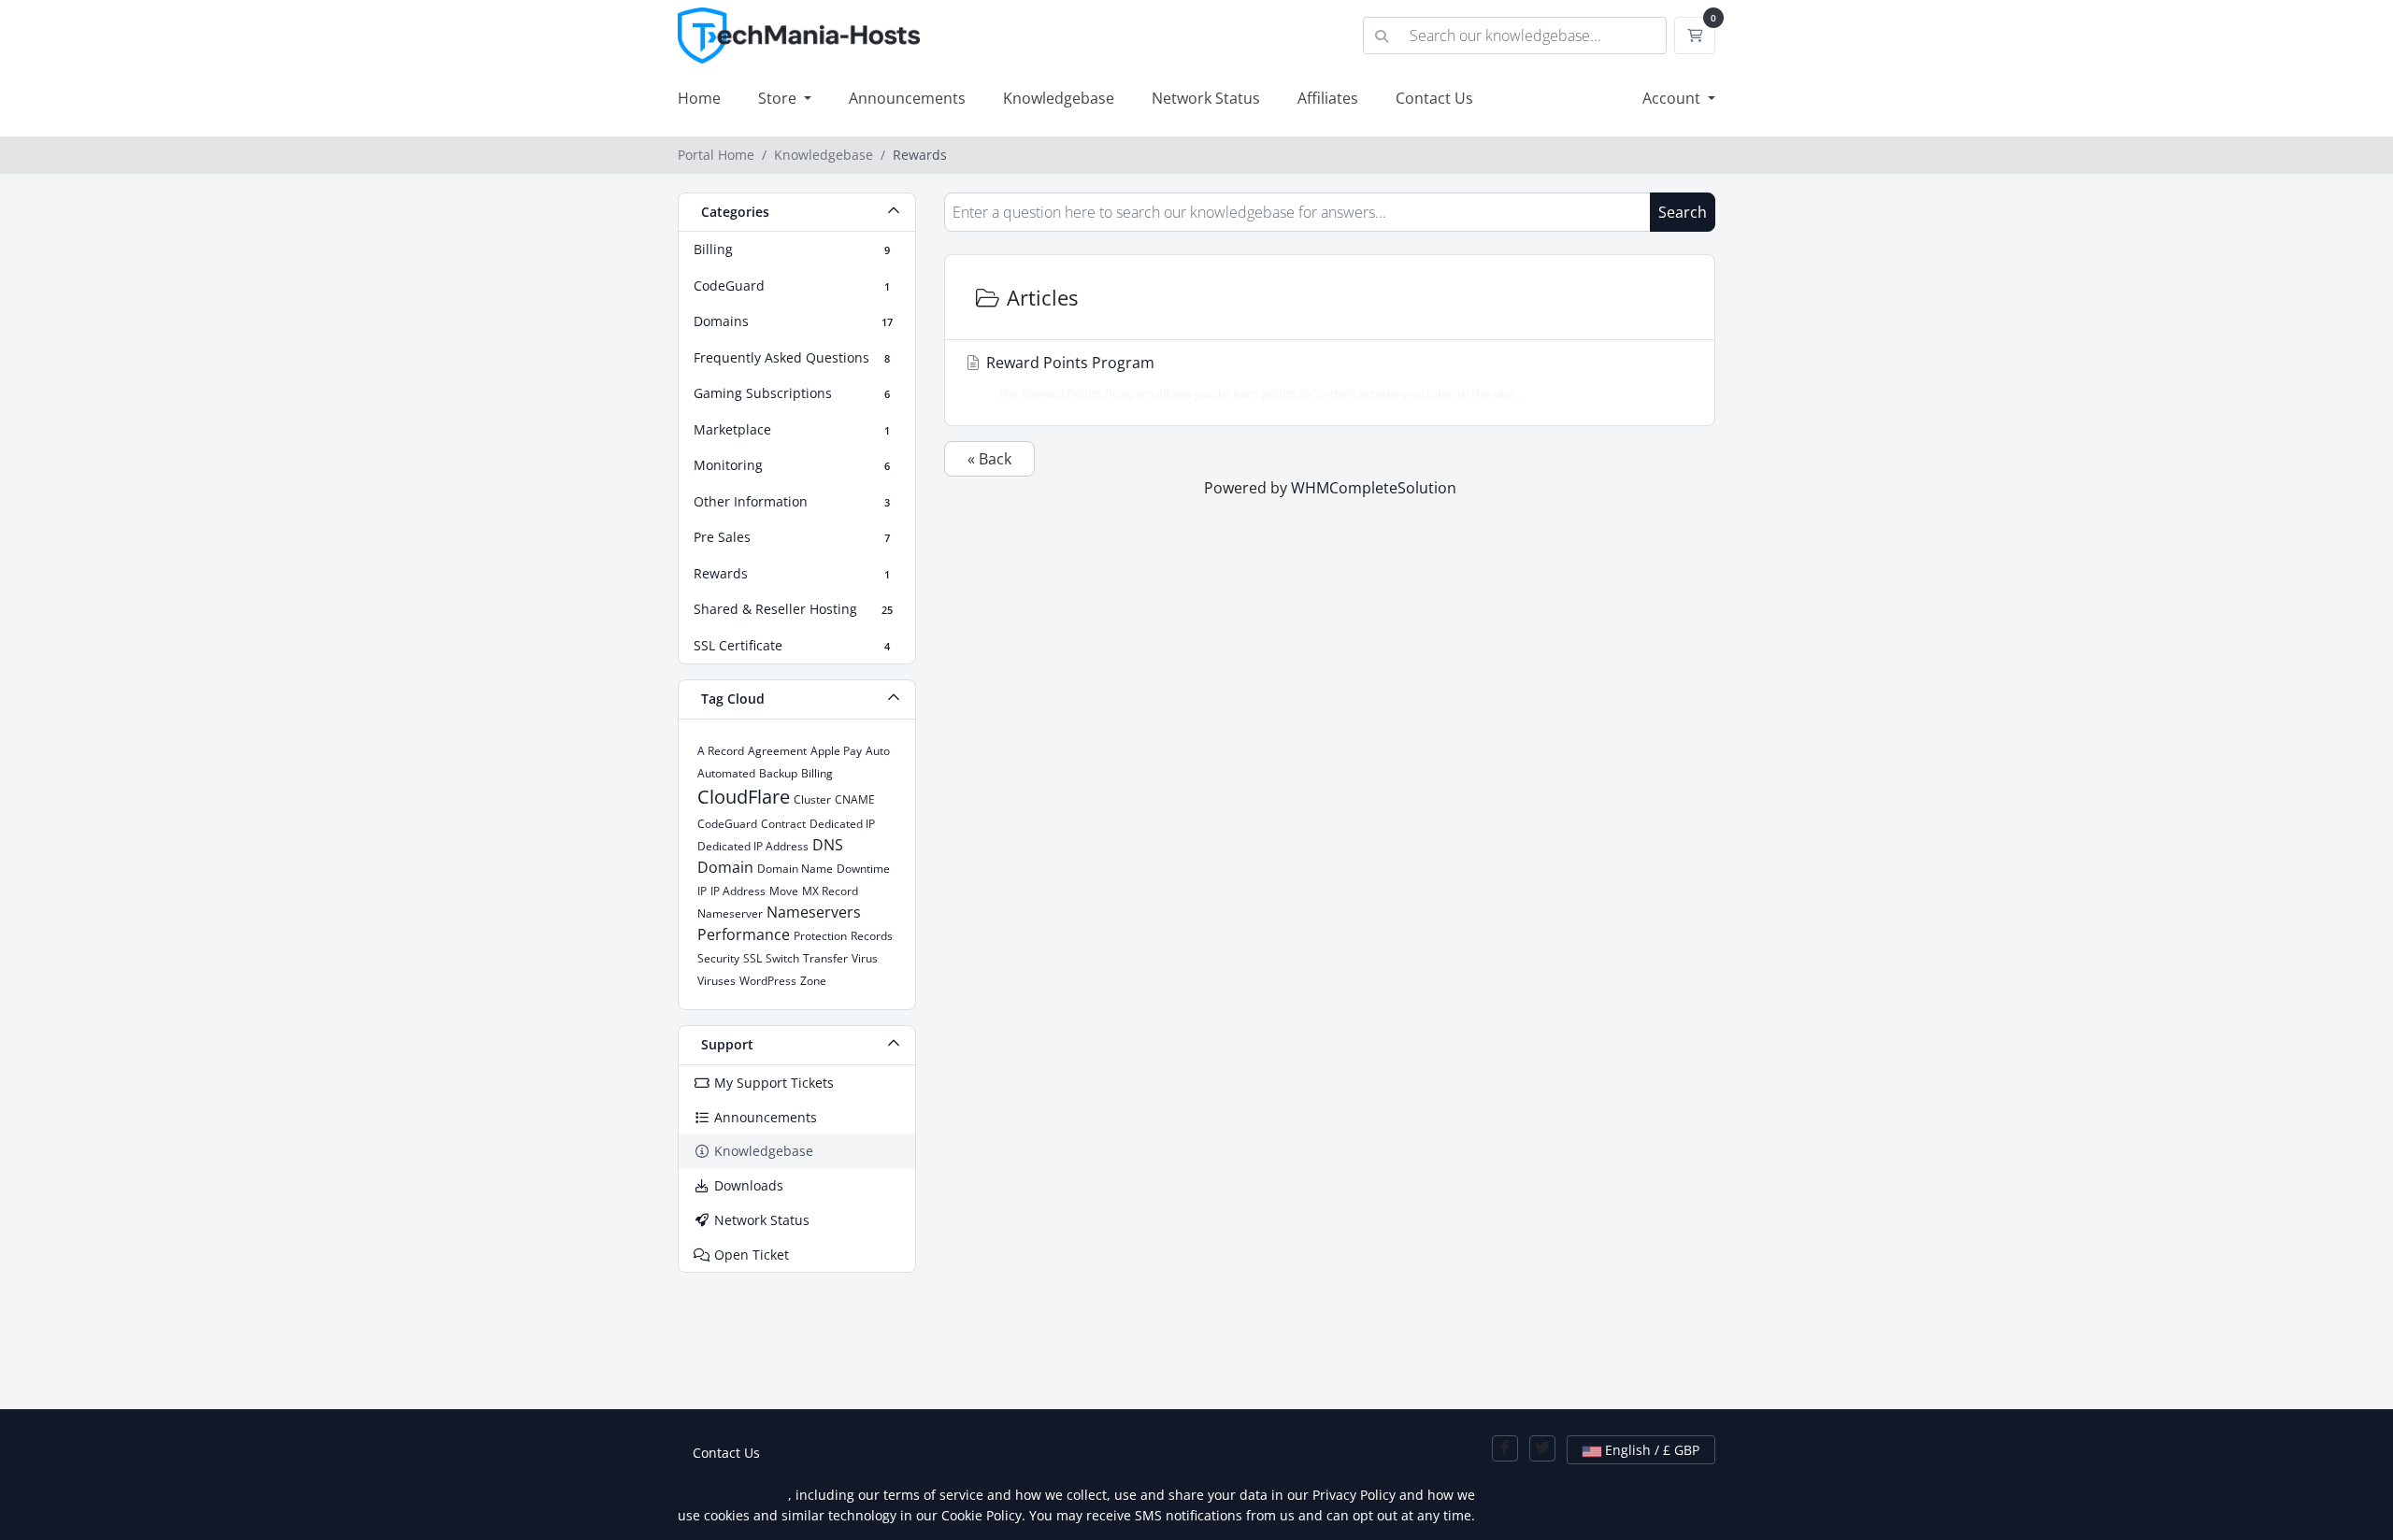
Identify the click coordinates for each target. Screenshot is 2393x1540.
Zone (813, 981)
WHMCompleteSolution (1374, 488)
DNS (828, 845)
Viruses (716, 981)
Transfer (825, 958)
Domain (725, 867)
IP (702, 891)
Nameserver (730, 913)
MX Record (830, 891)
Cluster (812, 799)
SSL (752, 958)
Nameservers (814, 912)
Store (779, 98)
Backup (778, 773)
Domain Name (795, 869)
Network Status (1206, 98)
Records (872, 936)
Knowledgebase (1059, 98)
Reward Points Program (1253, 377)
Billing (817, 773)
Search (1683, 212)
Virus (865, 958)
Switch (782, 958)
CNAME (855, 799)
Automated (726, 773)
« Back (989, 459)
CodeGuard (727, 824)
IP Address (738, 891)
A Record (721, 751)
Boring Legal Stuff (733, 1495)
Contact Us (1434, 98)
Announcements (907, 98)
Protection (820, 936)
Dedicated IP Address (753, 846)
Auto (878, 751)
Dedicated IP (842, 824)
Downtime (863, 869)
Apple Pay (836, 751)
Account (1673, 98)
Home (699, 98)
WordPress (768, 981)
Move (784, 891)
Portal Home (716, 155)
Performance (744, 934)
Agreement (777, 751)
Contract (783, 824)
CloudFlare (744, 797)
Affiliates (1328, 98)
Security (718, 958)
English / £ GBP (1650, 1450)
